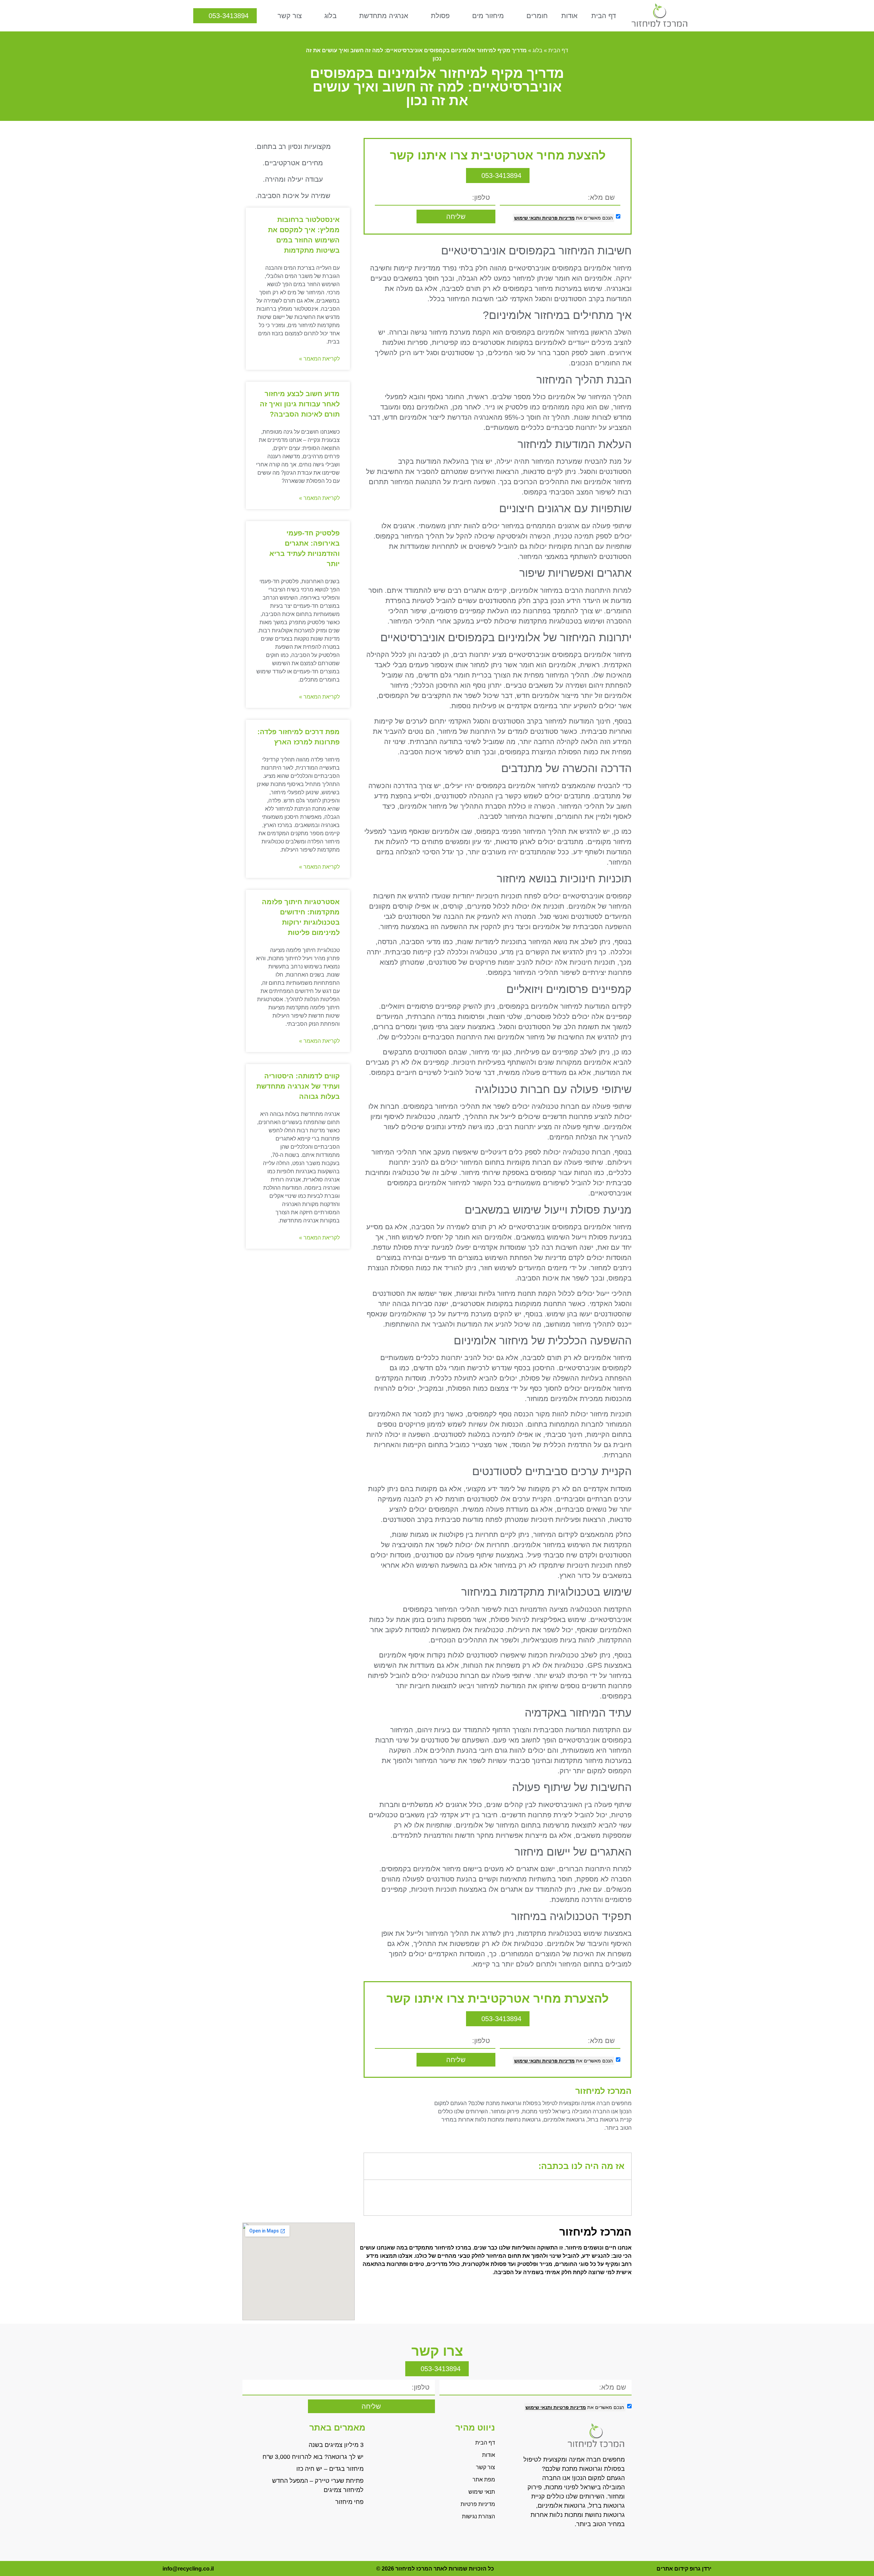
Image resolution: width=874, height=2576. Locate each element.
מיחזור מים (488, 16)
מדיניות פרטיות (558, 218)
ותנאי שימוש (527, 218)
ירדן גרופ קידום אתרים (684, 2569)
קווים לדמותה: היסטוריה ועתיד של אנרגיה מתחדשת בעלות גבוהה (298, 1086)
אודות (569, 16)
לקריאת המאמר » (319, 359)
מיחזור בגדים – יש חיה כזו (330, 2469)
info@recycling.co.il (188, 2569)
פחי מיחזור (349, 2502)
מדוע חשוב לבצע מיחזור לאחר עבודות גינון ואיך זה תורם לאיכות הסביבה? (300, 404)
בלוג (330, 16)
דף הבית (604, 16)
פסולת (440, 16)
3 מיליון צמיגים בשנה (336, 2445)
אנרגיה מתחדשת (384, 16)
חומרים (537, 16)
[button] (374, 2166)
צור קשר (290, 16)
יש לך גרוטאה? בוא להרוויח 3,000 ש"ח (313, 2457)
